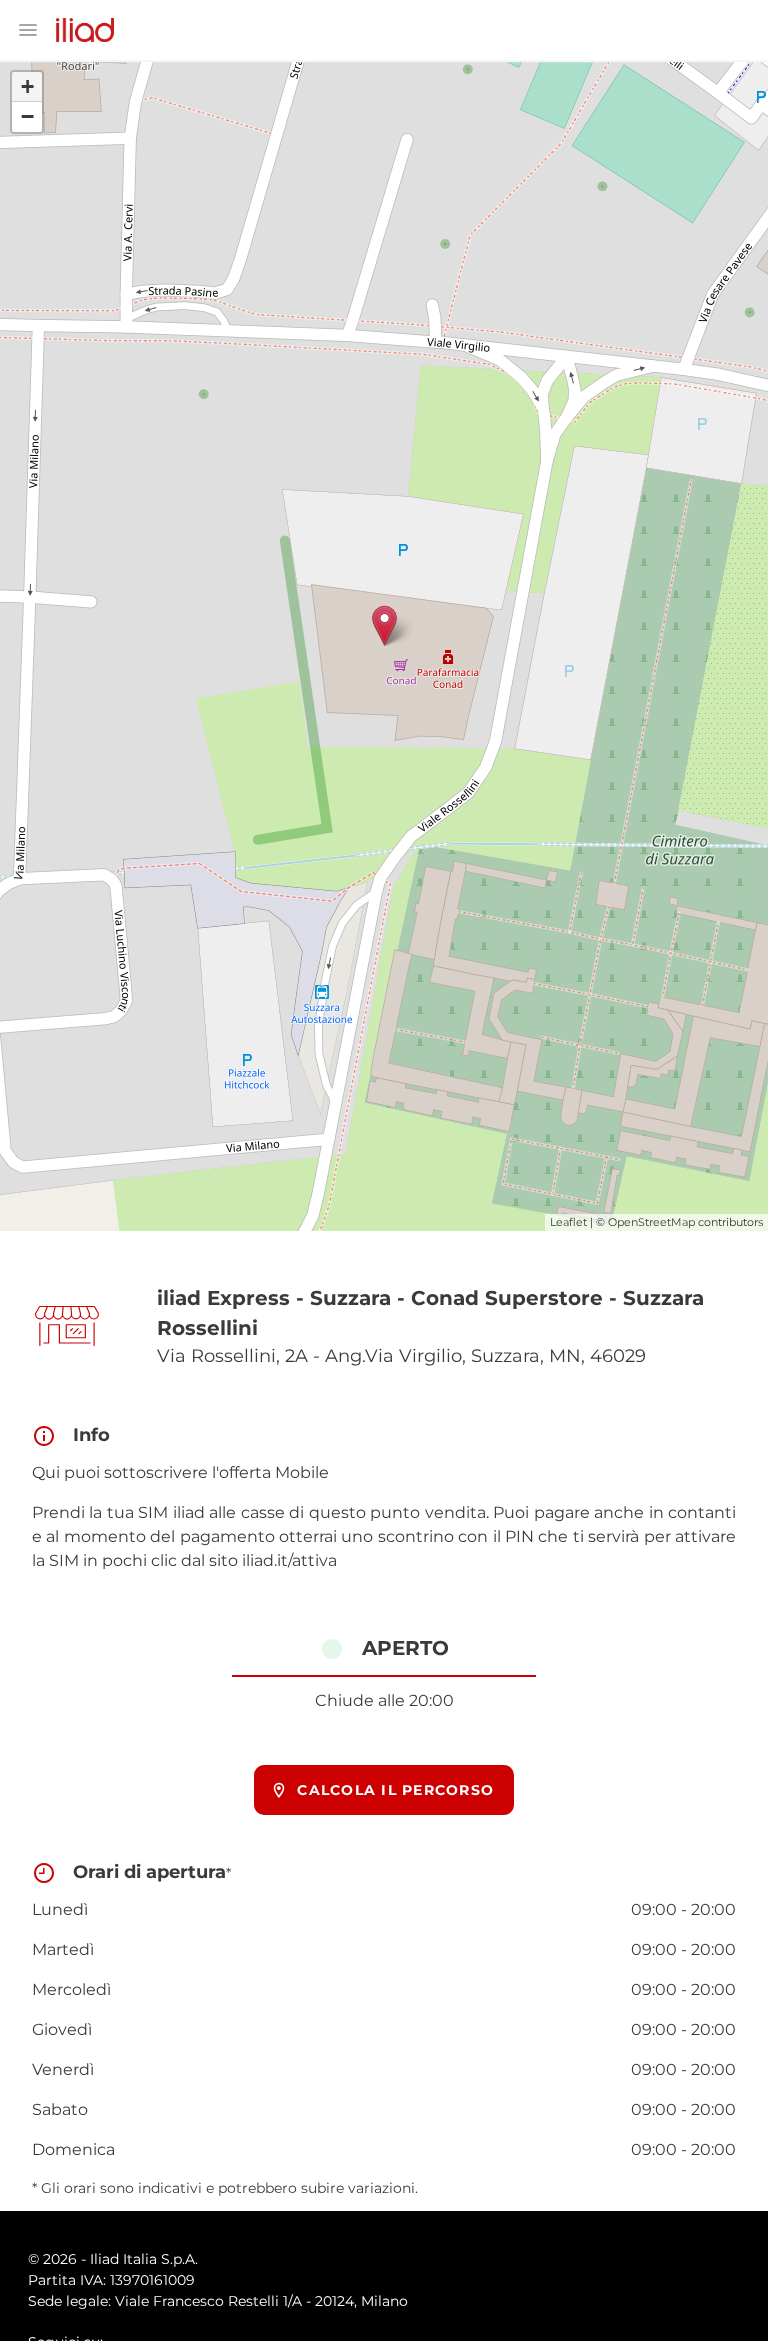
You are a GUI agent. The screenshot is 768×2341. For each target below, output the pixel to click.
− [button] (27, 116)
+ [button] (27, 86)
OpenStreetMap (651, 1222)
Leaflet (568, 1222)
